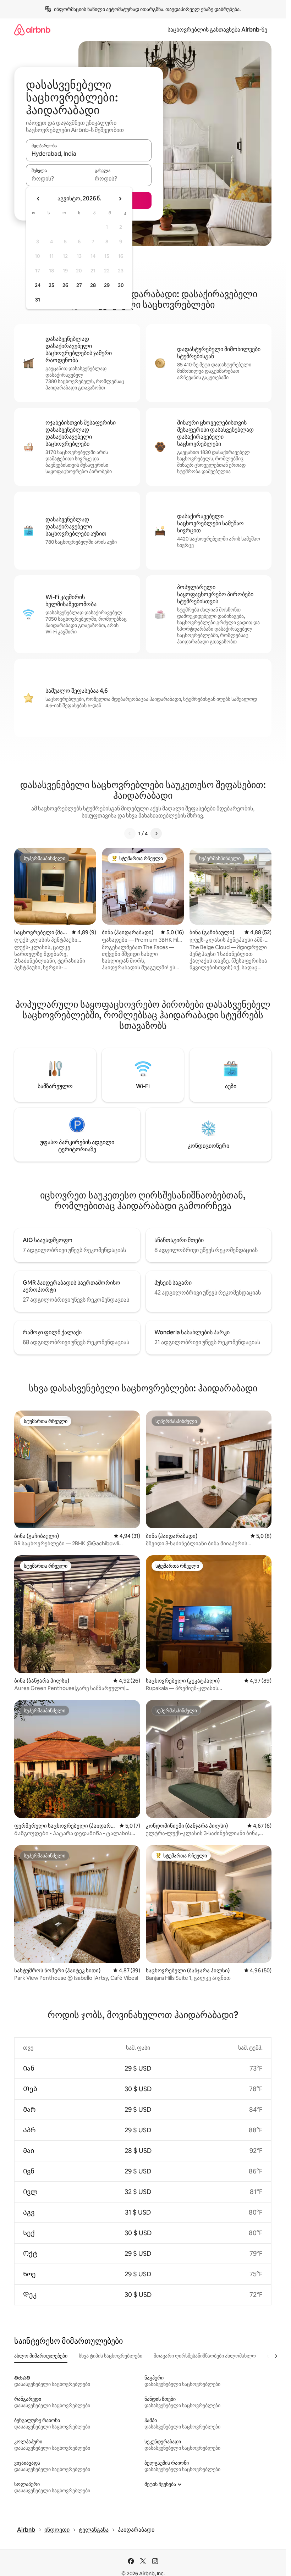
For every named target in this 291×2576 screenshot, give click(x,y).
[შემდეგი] (156, 833)
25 (51, 285)
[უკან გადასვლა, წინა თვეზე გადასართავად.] (38, 199)
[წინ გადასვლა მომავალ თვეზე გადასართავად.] (120, 199)
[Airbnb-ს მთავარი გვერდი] (32, 30)
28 (93, 285)
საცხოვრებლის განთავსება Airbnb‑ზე (217, 30)
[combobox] (89, 154)
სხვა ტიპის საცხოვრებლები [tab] (111, 2356)
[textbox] (57, 178)
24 (38, 285)
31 (38, 300)
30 (121, 285)
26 (65, 285)
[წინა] (130, 833)
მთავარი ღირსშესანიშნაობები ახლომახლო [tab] (205, 2356)
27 (79, 285)
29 (107, 285)
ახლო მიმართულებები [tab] (41, 2356)
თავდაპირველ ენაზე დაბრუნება (202, 9)
